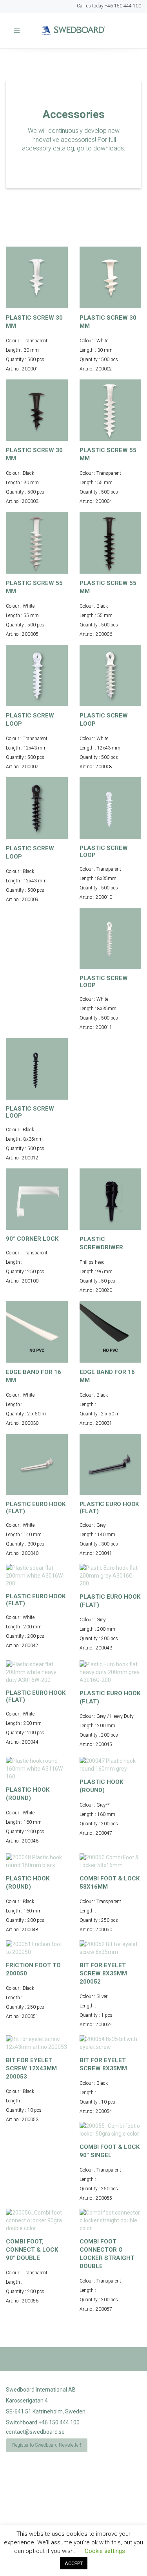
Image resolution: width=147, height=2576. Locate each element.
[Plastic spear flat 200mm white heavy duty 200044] (37, 1672)
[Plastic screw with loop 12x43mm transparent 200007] (37, 676)
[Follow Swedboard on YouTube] (32, 10)
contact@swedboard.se (35, 2432)
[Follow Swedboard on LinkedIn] (15, 10)
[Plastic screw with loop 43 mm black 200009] (37, 808)
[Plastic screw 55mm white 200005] (37, 543)
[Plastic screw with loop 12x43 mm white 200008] (111, 676)
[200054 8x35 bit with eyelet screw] (111, 2043)
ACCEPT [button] (74, 2563)
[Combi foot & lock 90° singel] (111, 2130)
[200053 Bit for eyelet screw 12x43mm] (37, 2043)
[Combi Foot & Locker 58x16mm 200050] (111, 1861)
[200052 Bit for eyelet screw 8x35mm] (111, 1948)
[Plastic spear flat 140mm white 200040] (37, 1465)
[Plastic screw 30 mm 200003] (37, 410)
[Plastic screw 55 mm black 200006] (111, 543)
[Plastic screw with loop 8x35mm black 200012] (37, 1069)
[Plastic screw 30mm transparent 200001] (37, 277)
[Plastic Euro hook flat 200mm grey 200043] (111, 1576)
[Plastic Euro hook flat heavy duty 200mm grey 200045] (111, 1672)
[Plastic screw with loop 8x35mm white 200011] (111, 939)
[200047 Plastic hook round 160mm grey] (111, 1765)
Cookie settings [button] (105, 2551)
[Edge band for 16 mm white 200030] (37, 1332)
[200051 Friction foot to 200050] (37, 1948)
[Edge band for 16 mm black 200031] (111, 1332)
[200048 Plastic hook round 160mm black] (37, 1861)
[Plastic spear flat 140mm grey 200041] (111, 1465)
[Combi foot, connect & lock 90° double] (37, 2220)
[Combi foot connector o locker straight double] (111, 2220)
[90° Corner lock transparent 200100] (37, 1199)
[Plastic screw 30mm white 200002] (111, 277)
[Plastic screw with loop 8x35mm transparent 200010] (111, 808)
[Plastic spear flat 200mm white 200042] (37, 1576)
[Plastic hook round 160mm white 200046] (37, 1769)
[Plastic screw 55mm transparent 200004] (111, 410)
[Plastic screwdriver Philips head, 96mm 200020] (111, 1199)
